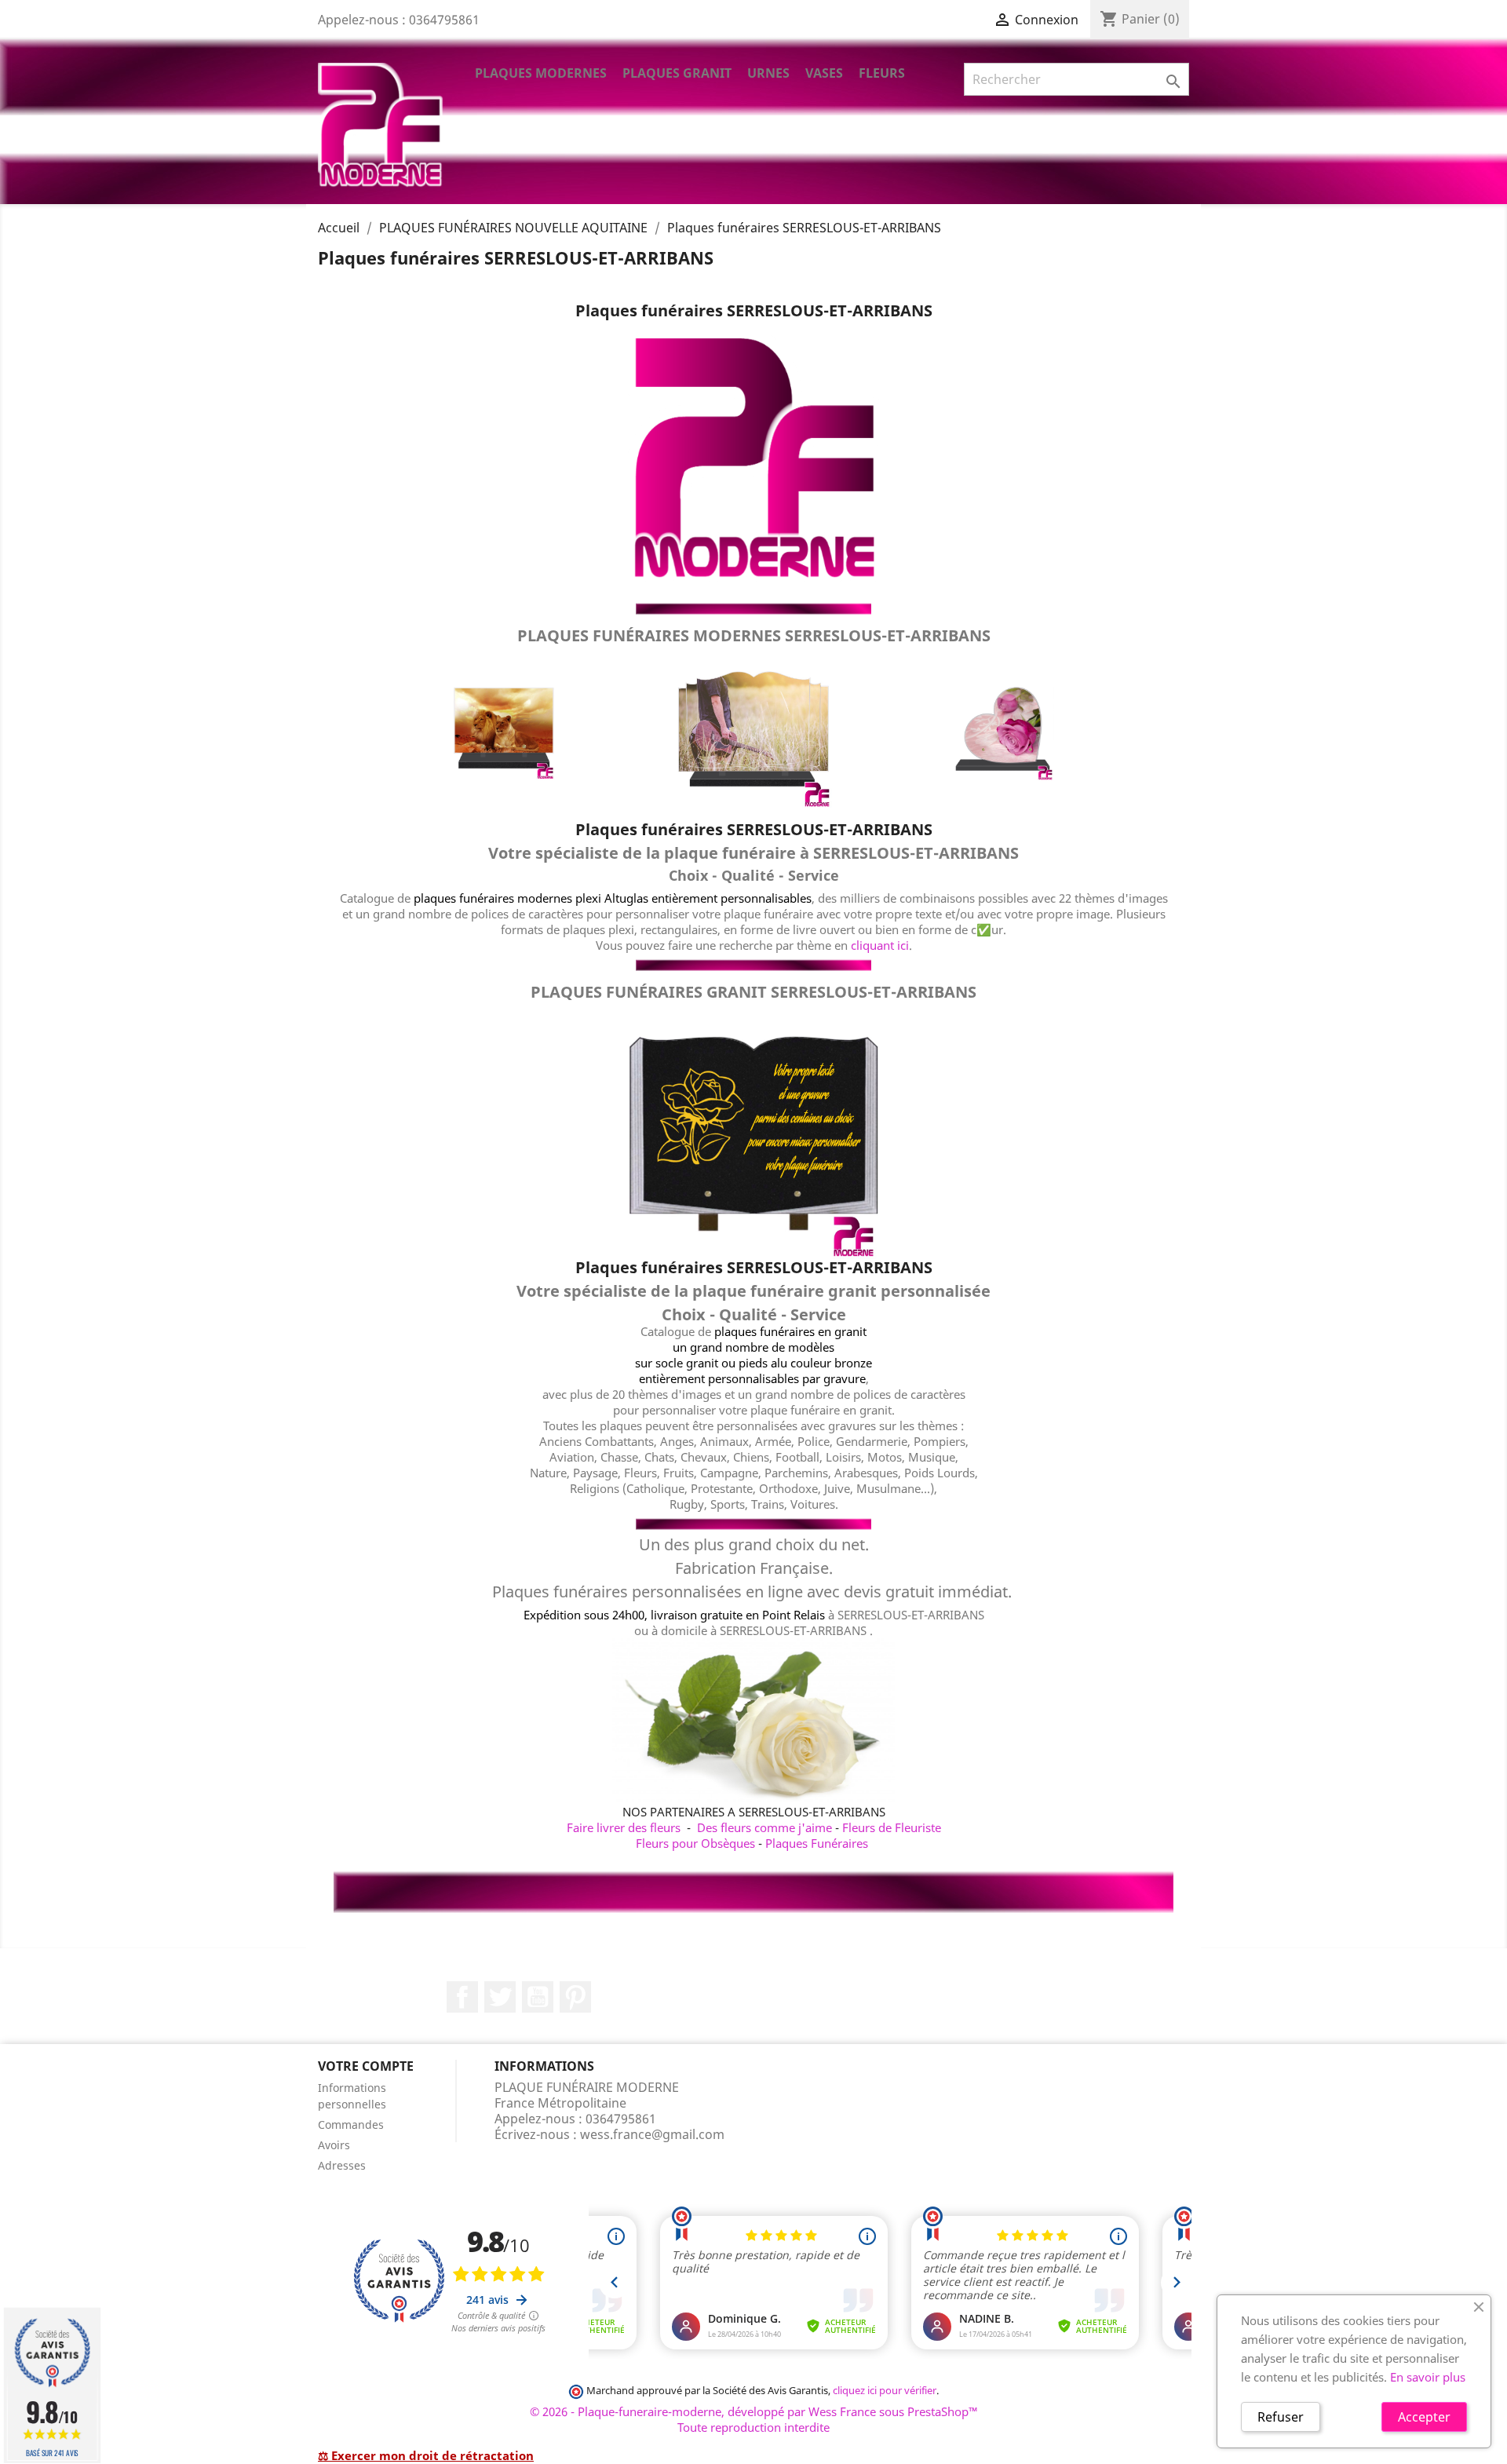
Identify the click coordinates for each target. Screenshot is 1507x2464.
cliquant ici (880, 945)
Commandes (351, 2125)
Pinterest (575, 1997)
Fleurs (882, 73)
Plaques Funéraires (817, 1843)
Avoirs (334, 2145)
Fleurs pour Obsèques (695, 1843)
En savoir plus (1428, 2377)
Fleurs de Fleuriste (892, 1827)
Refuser (1281, 2417)
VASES (824, 73)
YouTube (538, 1997)
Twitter (500, 1997)
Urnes (768, 73)
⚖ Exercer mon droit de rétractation (426, 2455)
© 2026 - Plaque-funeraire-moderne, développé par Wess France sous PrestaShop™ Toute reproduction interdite (754, 2419)
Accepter (1424, 2417)
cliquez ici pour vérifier (885, 2391)
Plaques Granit (677, 73)
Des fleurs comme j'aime (764, 1827)
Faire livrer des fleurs (624, 1827)
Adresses (342, 2165)
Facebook (462, 1997)
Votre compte (366, 2066)
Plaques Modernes (541, 73)
